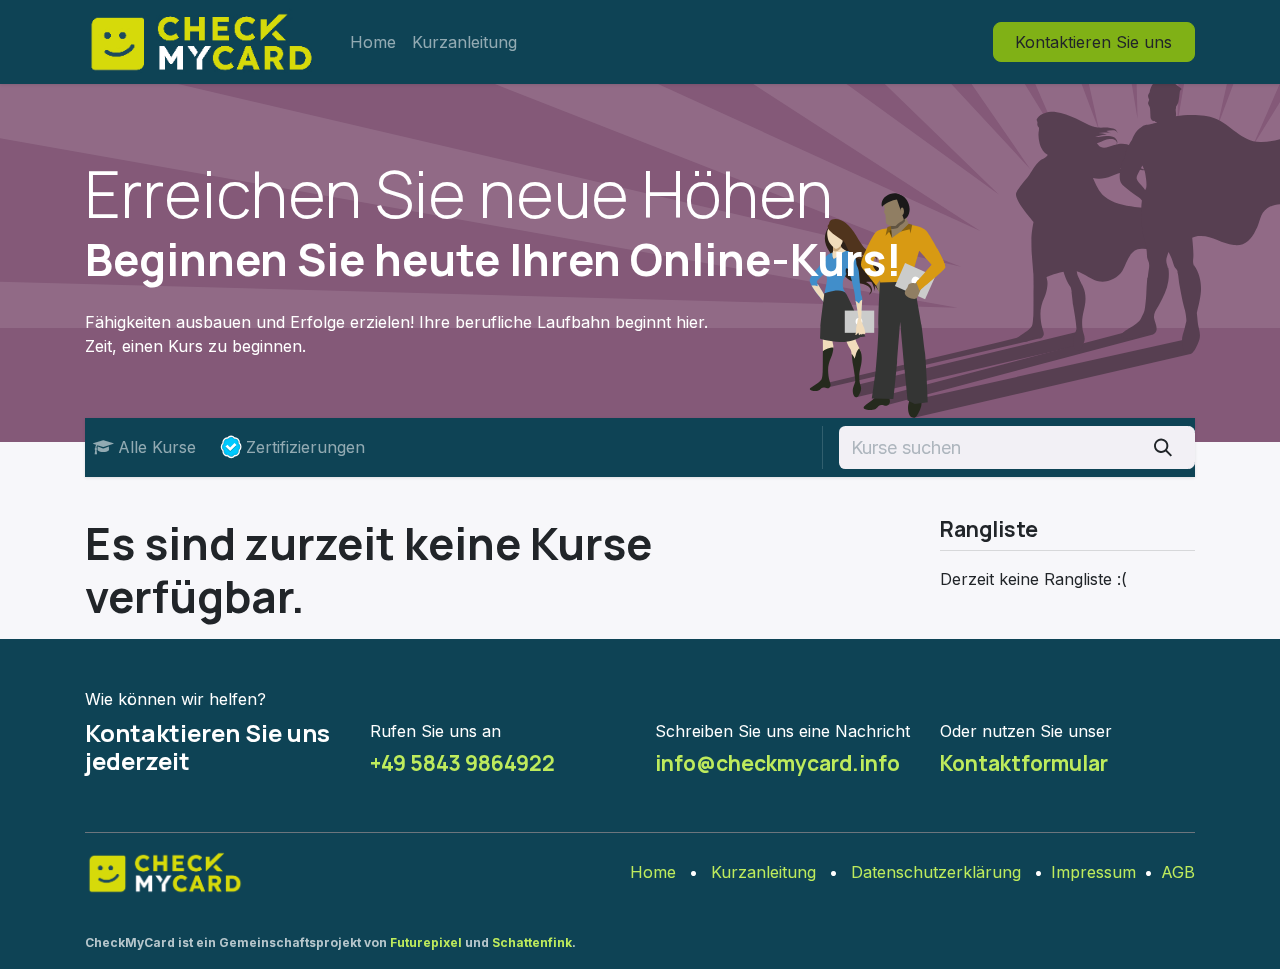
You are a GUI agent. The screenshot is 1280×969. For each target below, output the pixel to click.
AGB (1178, 872)
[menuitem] (373, 42)
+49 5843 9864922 (462, 763)
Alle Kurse (157, 447)
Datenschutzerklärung (936, 872)
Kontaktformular (1024, 763)
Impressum (1093, 872)
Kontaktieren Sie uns (1093, 42)
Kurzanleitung (763, 872)
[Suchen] (1163, 447)
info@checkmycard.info (777, 763)
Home (653, 872)
